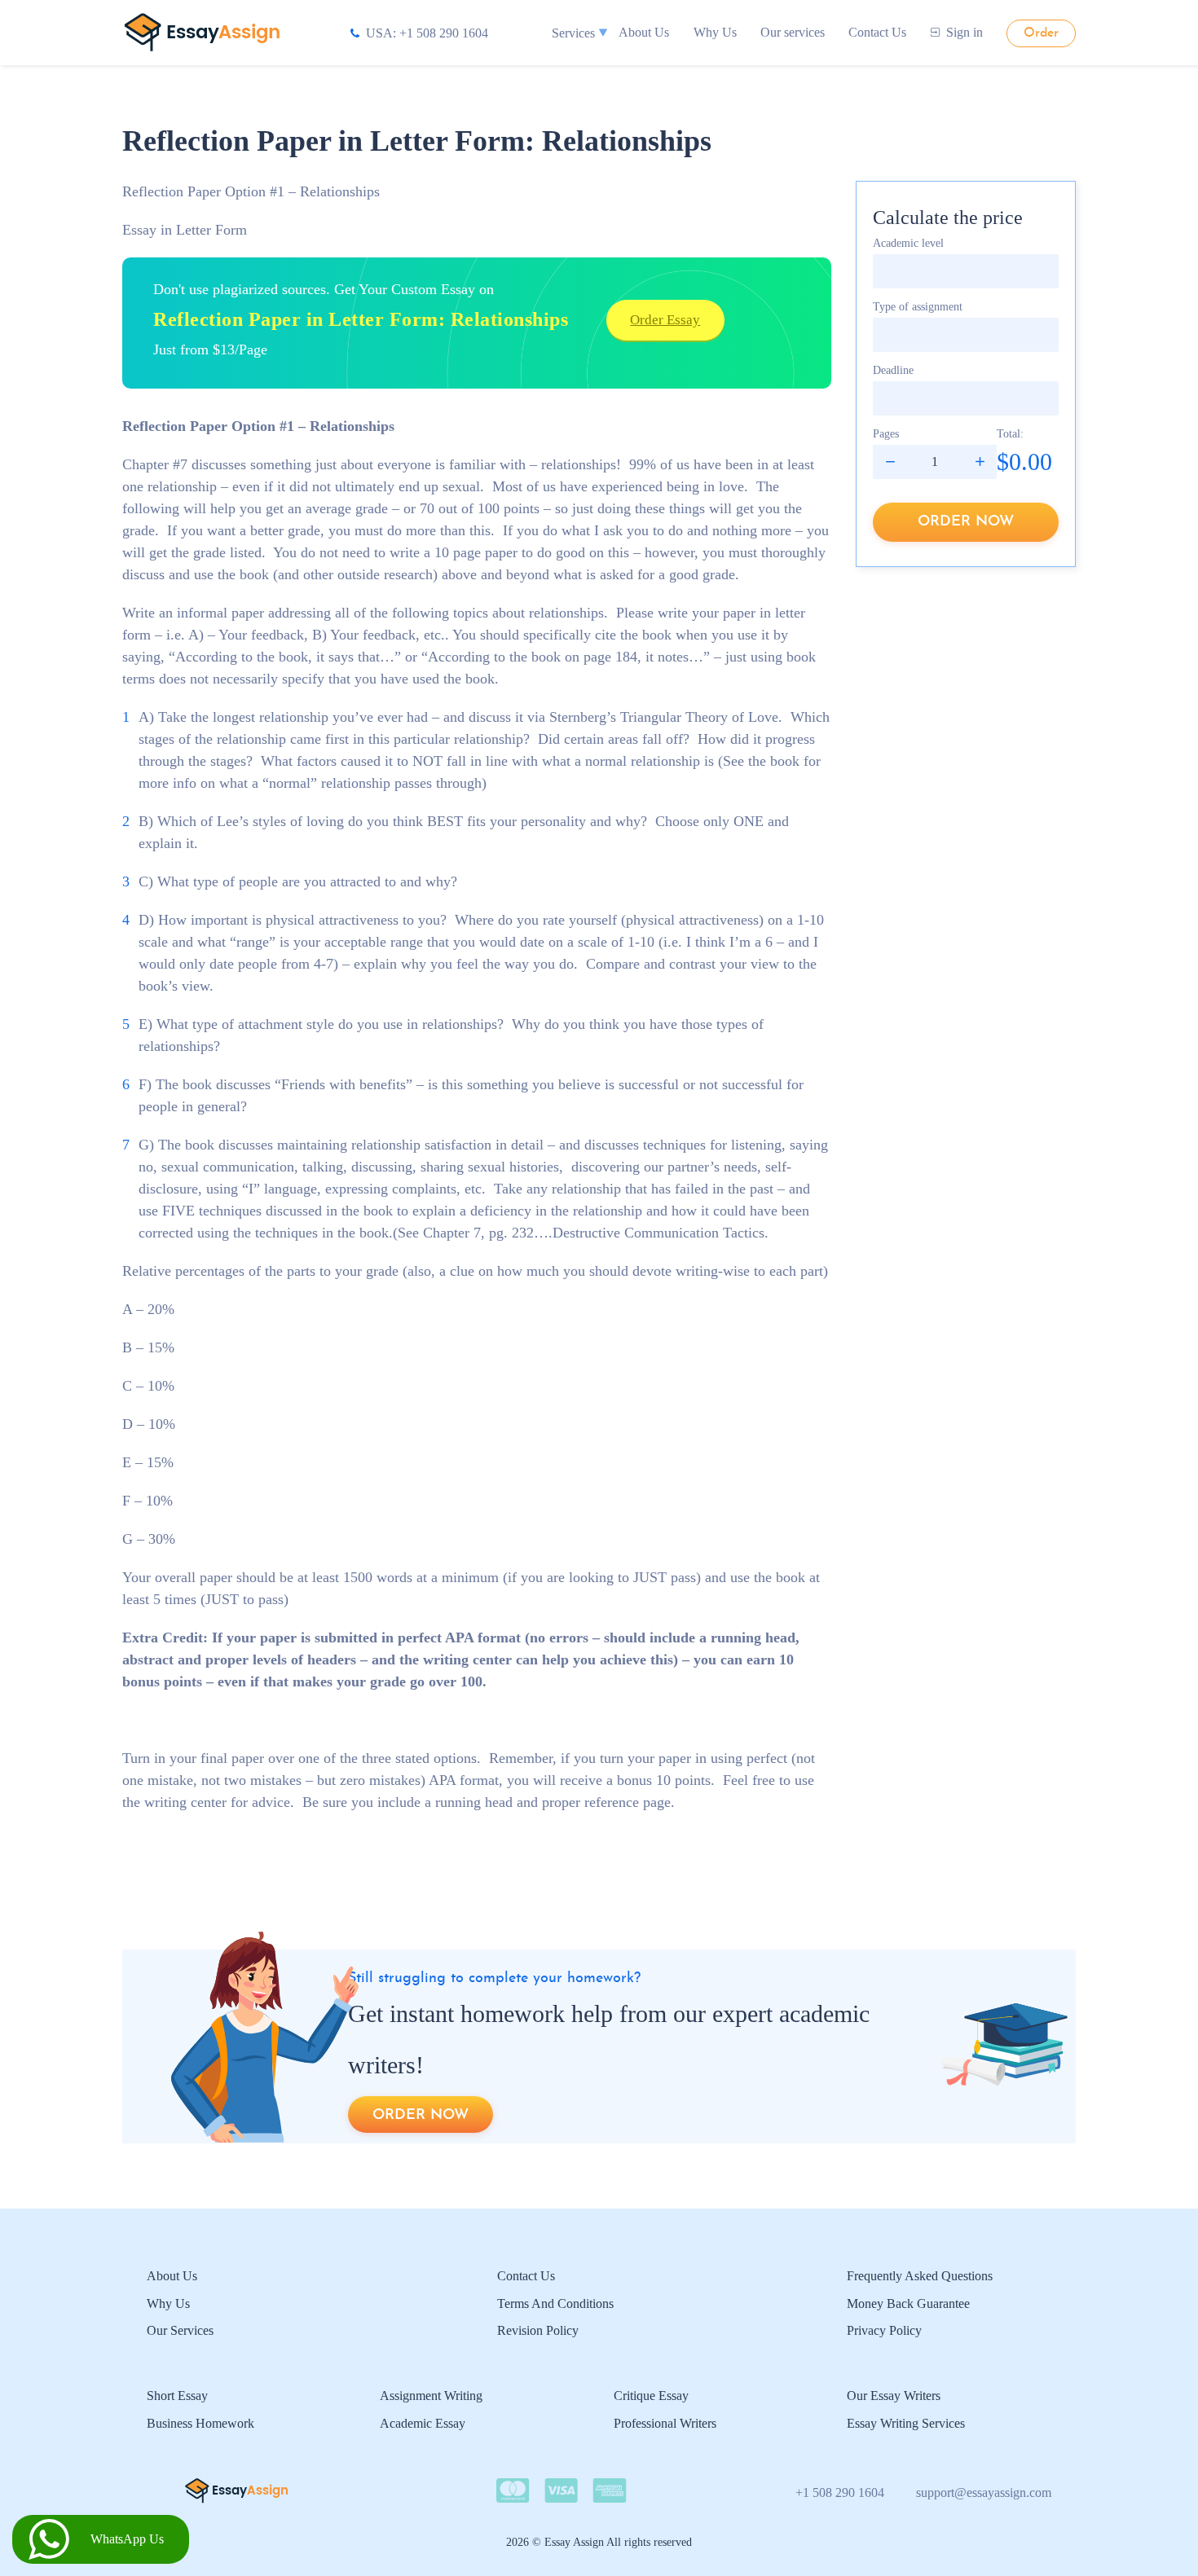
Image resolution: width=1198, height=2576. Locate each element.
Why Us (715, 32)
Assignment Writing (431, 2396)
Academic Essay (423, 2423)
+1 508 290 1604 (840, 2492)
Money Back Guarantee (908, 2303)
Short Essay (177, 2396)
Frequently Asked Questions (920, 2276)
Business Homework (200, 2423)
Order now (966, 522)
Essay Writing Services (906, 2423)
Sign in (965, 32)
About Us (644, 32)
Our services (793, 32)
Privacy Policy (884, 2330)
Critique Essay (651, 2396)
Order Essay (665, 320)
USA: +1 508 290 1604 (427, 33)
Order (1041, 33)
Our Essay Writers (894, 2396)
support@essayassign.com (984, 2492)
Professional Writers (665, 2423)
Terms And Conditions (555, 2303)
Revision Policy (538, 2330)
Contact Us (877, 32)
